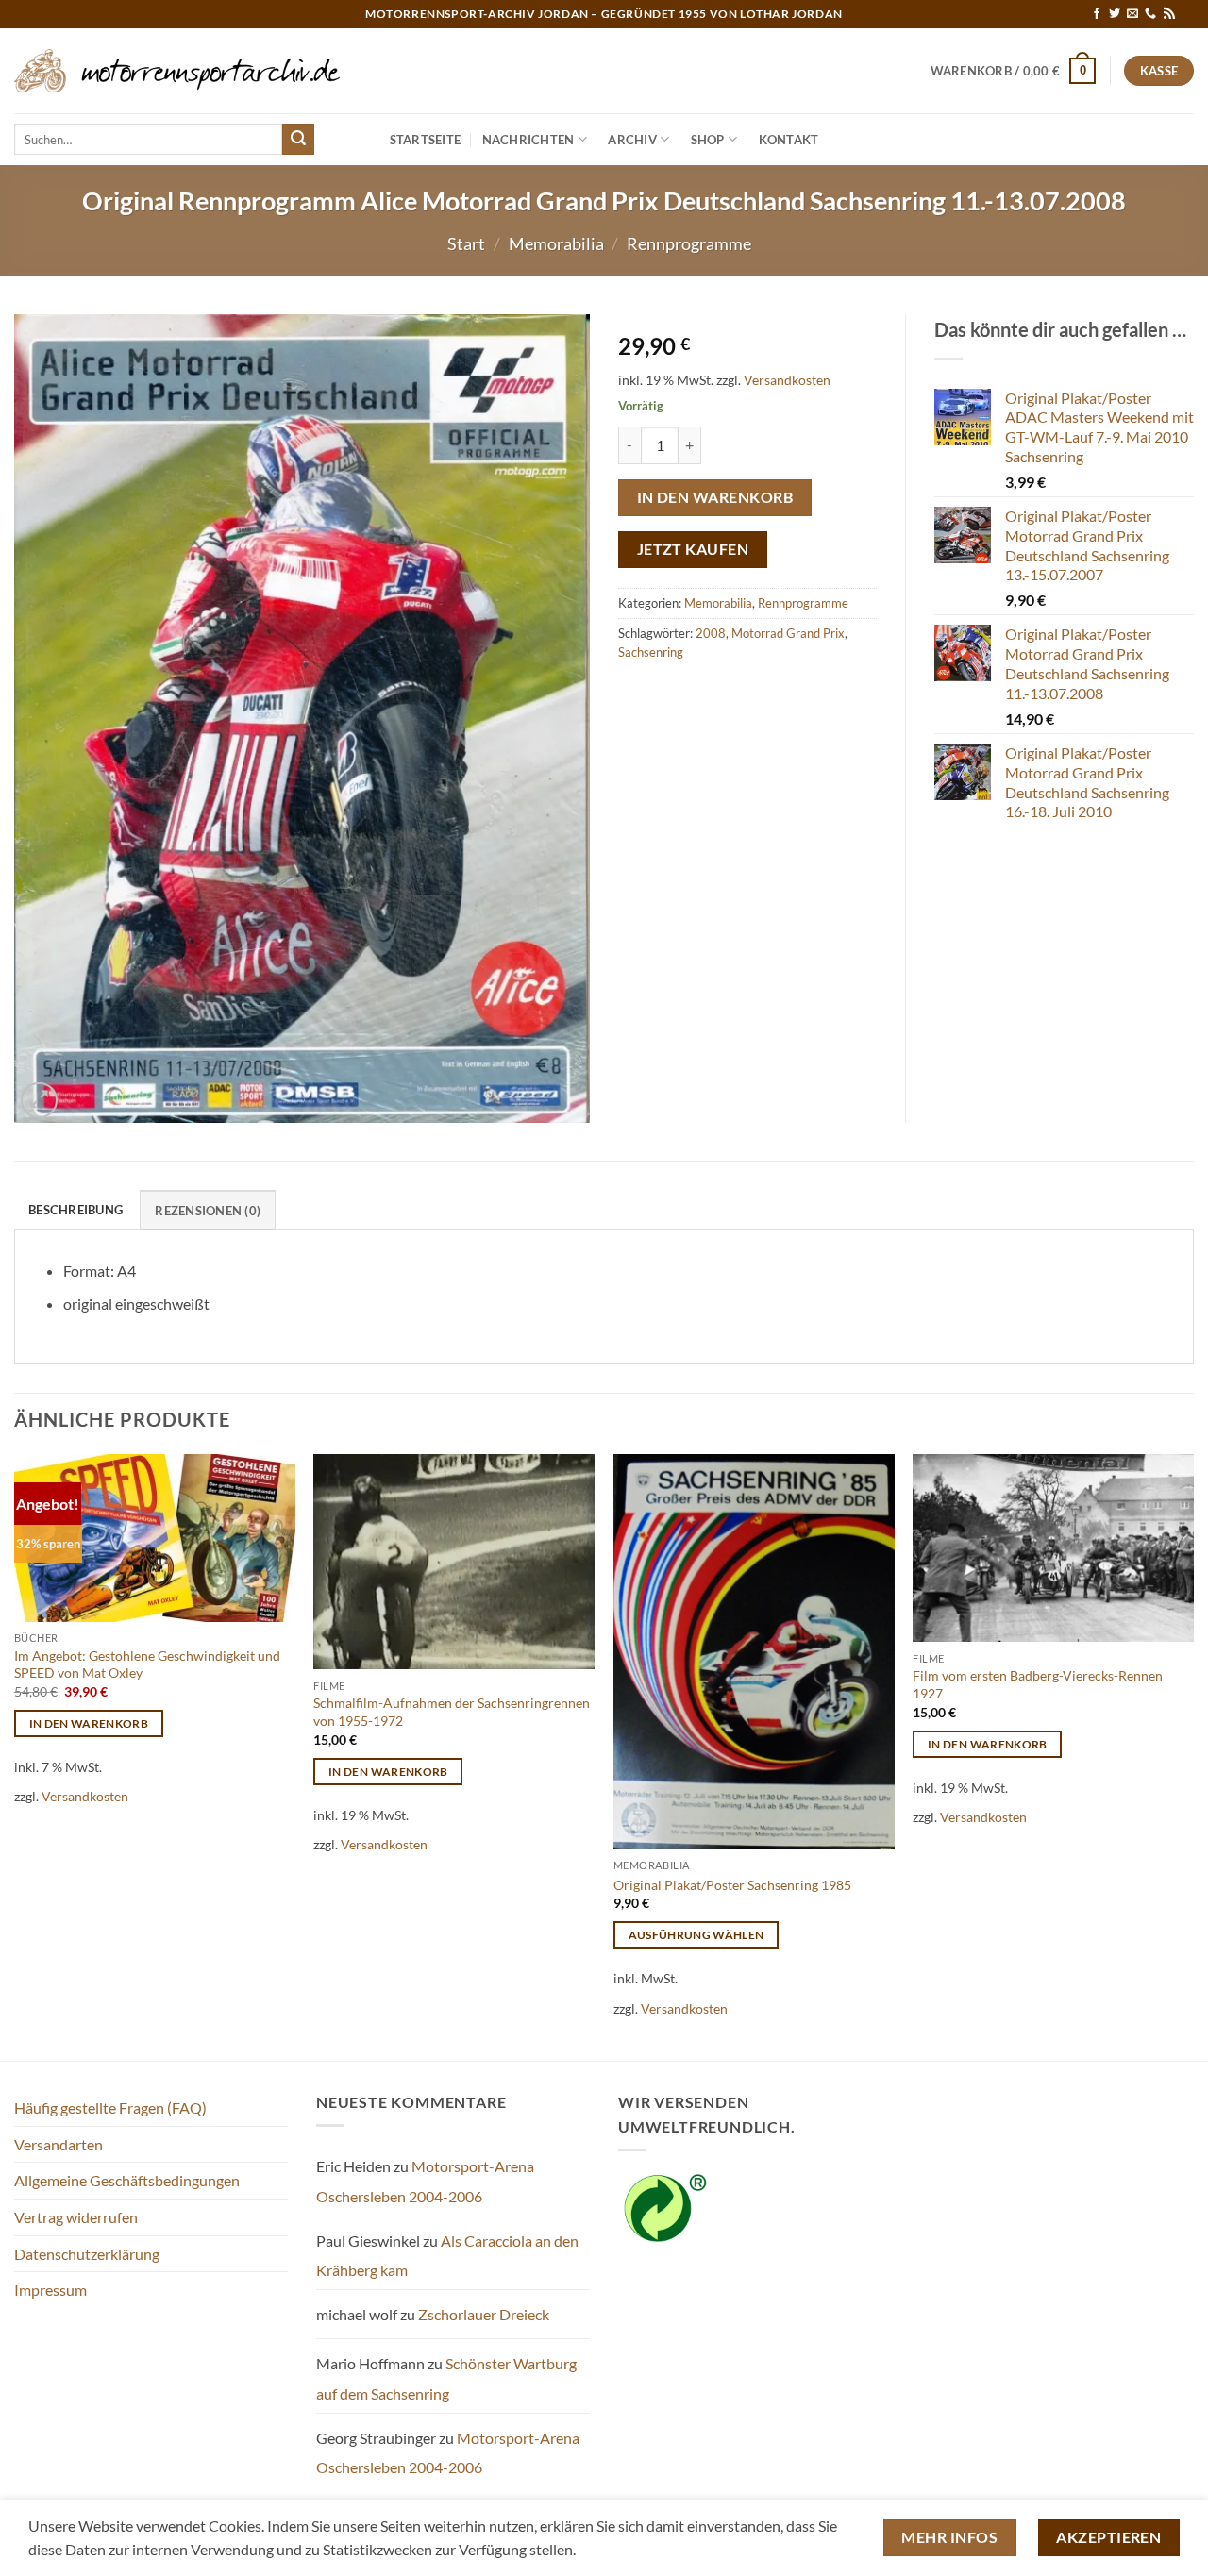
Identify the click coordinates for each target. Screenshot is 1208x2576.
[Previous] (15, 1756)
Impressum (50, 2290)
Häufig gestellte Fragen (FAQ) (110, 2108)
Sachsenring (651, 652)
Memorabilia (556, 243)
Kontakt (789, 140)
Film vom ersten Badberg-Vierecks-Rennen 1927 (1038, 1684)
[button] (1014, 71)
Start (466, 243)
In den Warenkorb (715, 497)
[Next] (1193, 1756)
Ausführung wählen (696, 1935)
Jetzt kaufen (693, 549)
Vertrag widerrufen (76, 2217)
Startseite (426, 140)
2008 (711, 633)
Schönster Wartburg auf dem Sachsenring (446, 2378)
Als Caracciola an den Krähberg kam (447, 2256)
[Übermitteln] (298, 140)
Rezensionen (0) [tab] (208, 1211)
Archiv (632, 140)
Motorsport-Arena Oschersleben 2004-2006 (425, 2181)
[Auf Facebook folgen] (1097, 14)
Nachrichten (528, 140)
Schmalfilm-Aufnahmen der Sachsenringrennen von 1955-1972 (452, 1712)
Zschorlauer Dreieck (484, 2314)
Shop (708, 140)
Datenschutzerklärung (87, 2254)
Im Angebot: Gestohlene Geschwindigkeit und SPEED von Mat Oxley (147, 1664)
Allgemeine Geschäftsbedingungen (127, 2180)
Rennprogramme (689, 243)
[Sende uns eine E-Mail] (1132, 14)
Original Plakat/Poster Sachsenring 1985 (732, 1885)
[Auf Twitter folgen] (1115, 14)
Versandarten (59, 2144)
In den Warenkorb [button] (89, 1723)
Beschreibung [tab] (75, 1210)
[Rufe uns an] (1150, 14)
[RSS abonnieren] (1169, 14)
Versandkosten (787, 380)
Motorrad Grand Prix (788, 633)
